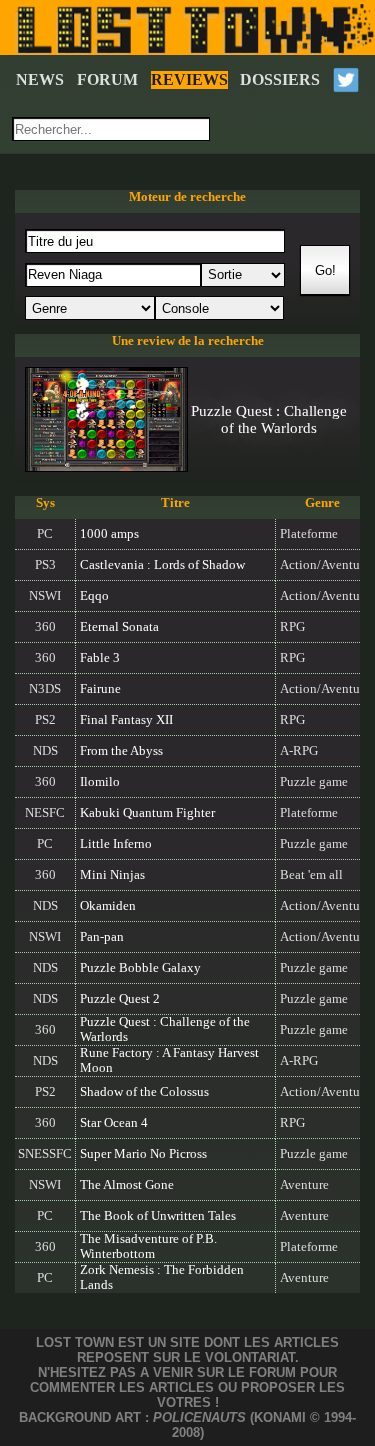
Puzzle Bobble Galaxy (140, 968)
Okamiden (108, 906)
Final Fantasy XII (126, 720)
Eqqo (94, 596)
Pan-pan (102, 937)
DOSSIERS (280, 79)
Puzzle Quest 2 (120, 999)
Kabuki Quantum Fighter (147, 813)
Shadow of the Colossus (144, 1092)
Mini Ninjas (112, 875)
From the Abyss (121, 751)
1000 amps (109, 534)
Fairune (100, 689)
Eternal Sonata (119, 627)
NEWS (40, 79)
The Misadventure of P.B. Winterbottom (148, 1246)
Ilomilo (100, 782)
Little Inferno (116, 844)
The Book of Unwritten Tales (158, 1216)
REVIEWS (189, 79)
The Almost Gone (127, 1185)
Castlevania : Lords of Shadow (162, 565)
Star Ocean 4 (114, 1123)
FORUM (107, 79)
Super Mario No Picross (143, 1154)
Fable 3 (100, 658)
